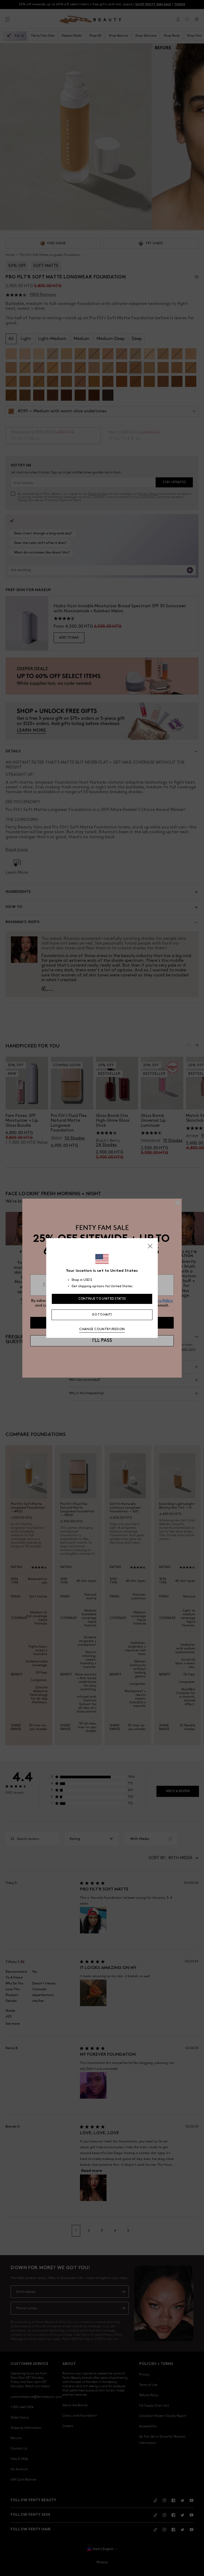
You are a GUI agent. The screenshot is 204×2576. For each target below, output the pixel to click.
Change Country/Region (102, 1329)
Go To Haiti (102, 1315)
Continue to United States (102, 1299)
